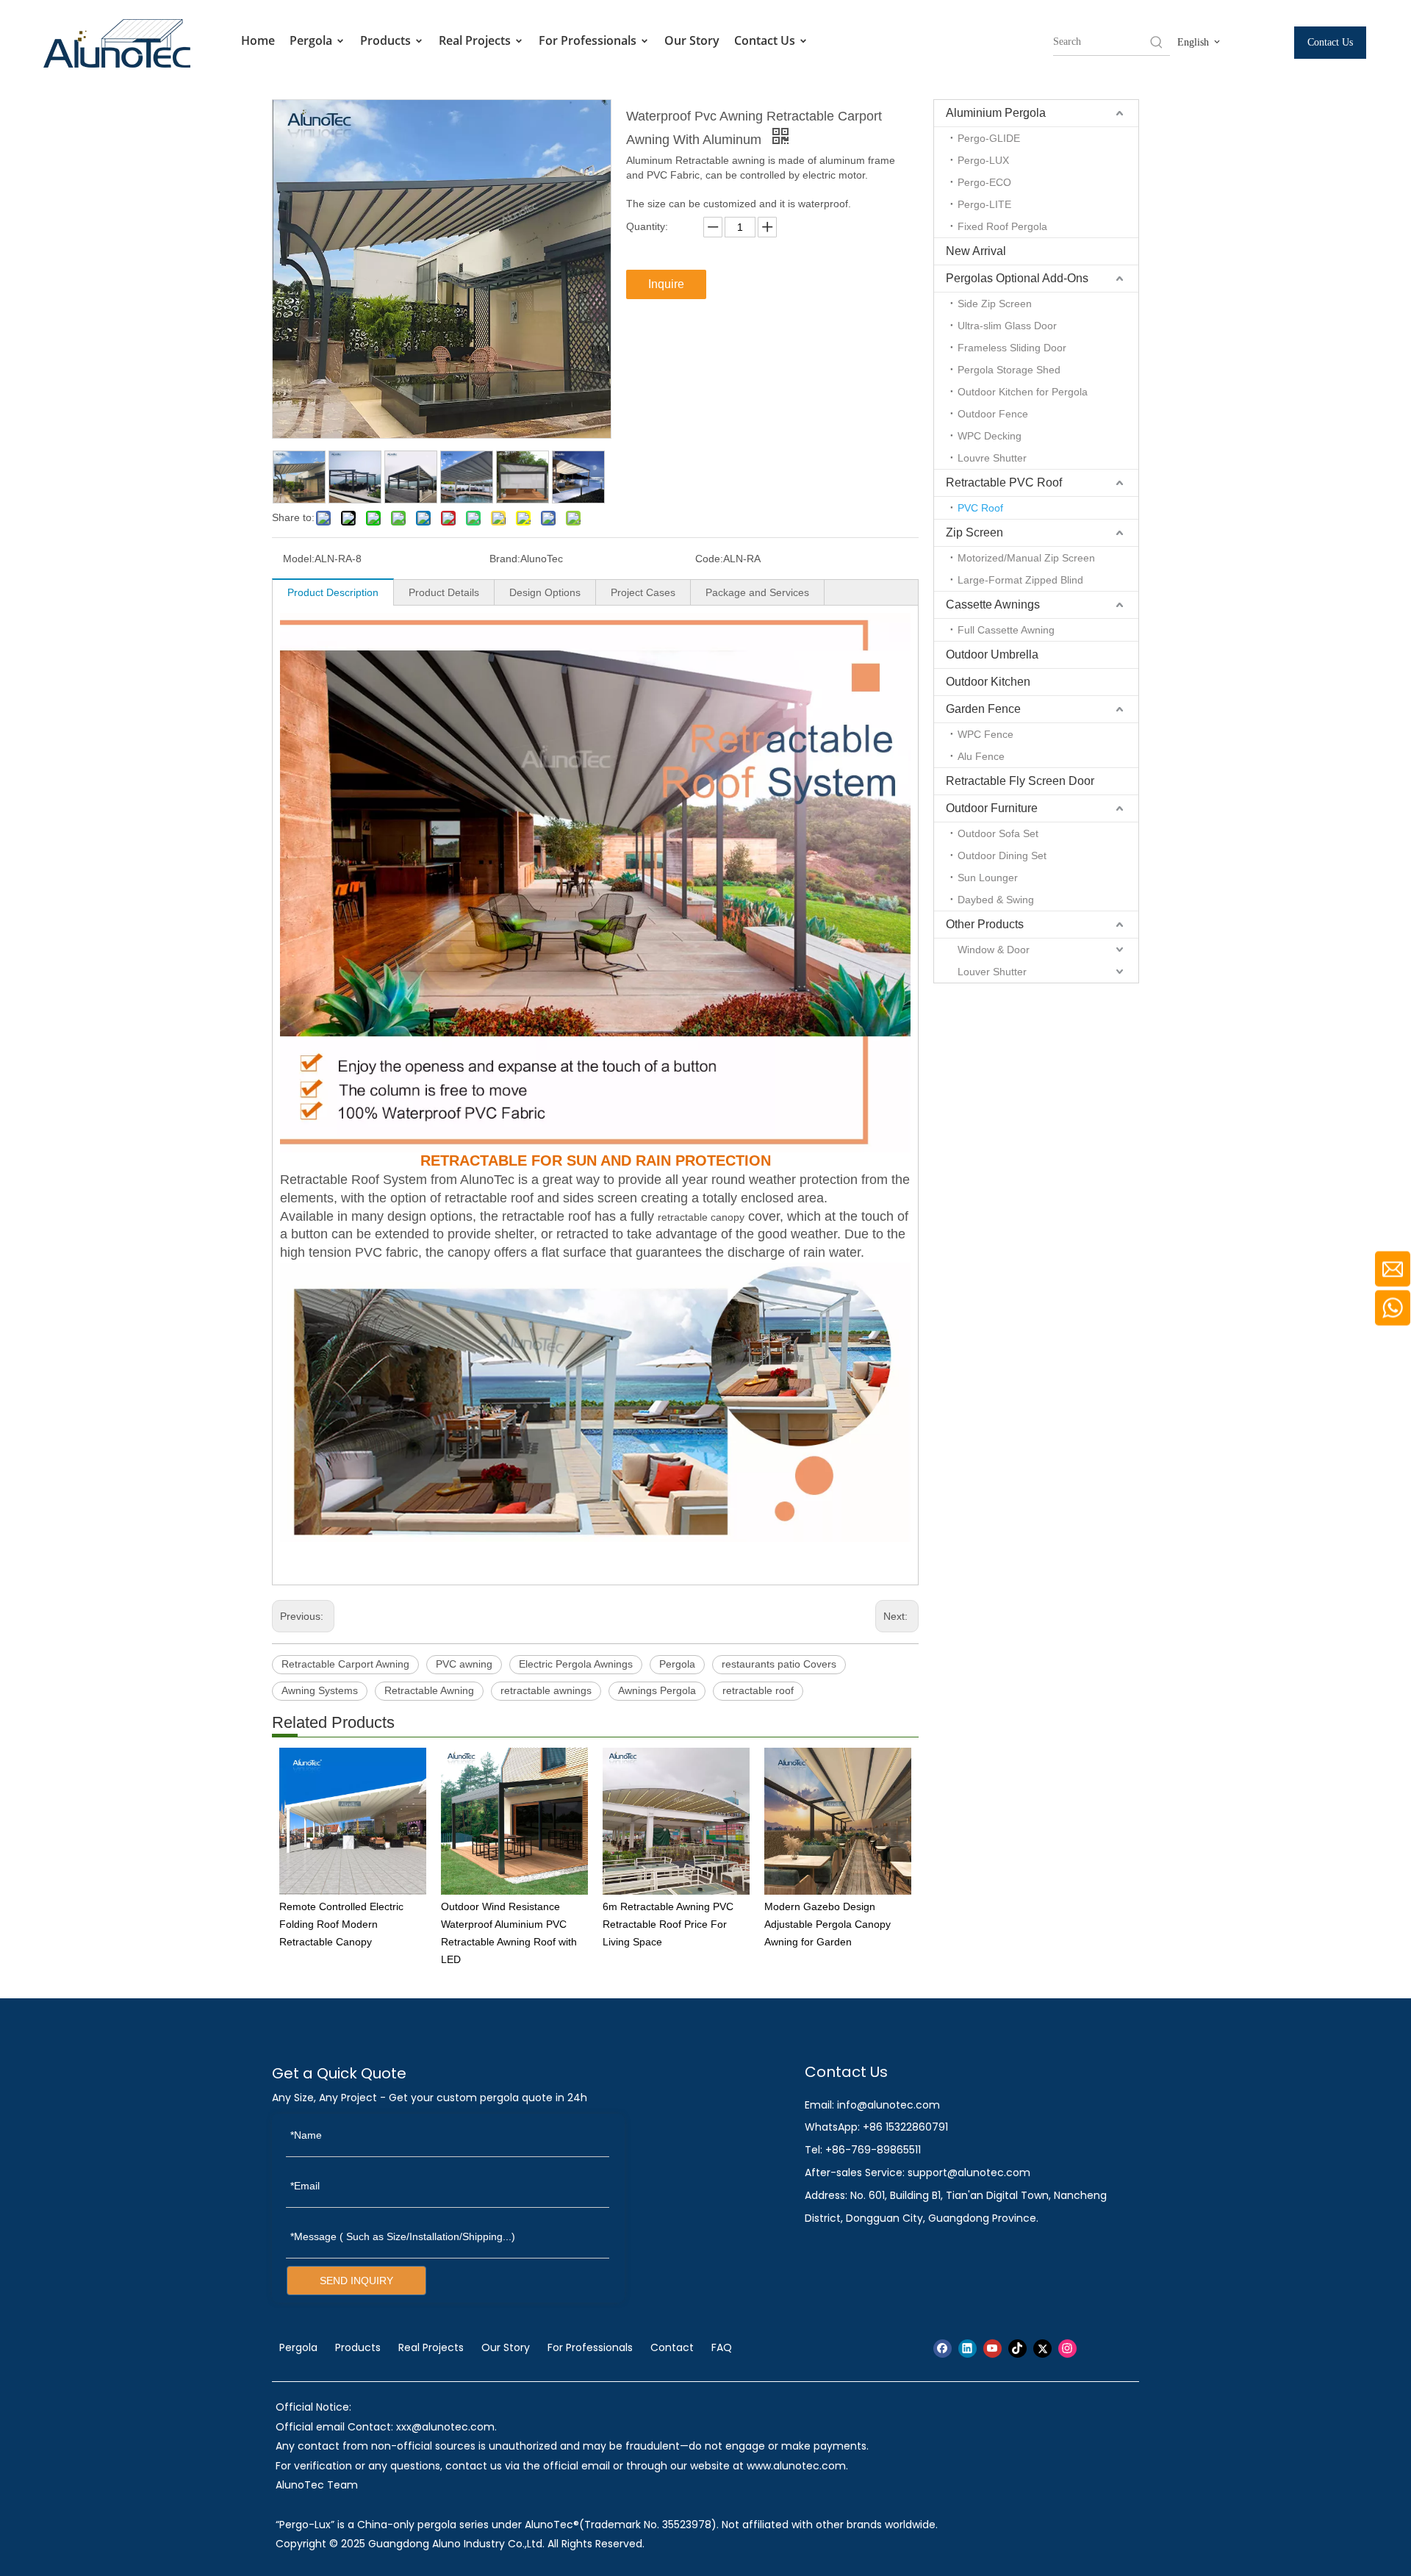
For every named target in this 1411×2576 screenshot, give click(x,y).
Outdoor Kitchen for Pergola (1023, 392)
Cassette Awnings (993, 604)
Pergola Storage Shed (1009, 370)
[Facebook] (943, 2349)
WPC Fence (985, 734)
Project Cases (643, 592)
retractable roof (758, 1690)
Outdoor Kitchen (988, 682)
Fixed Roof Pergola (1002, 226)
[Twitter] (1042, 2349)
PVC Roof (980, 508)
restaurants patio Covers (779, 1664)
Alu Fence (981, 756)
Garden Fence (983, 709)
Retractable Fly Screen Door (1020, 781)
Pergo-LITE (984, 204)
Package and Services (757, 592)
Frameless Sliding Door (1012, 348)
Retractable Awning (429, 1690)
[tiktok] (1017, 2349)
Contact (672, 2347)
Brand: (505, 559)
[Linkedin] (967, 2349)
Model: (299, 559)
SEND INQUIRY (356, 2281)
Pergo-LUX (983, 160)
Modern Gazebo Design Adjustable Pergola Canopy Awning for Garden (827, 1924)
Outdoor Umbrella (992, 654)
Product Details (444, 592)
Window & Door (994, 950)
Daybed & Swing (996, 900)
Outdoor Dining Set (1002, 855)
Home (258, 40)
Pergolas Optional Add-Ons (1017, 278)
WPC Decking (990, 436)
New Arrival (976, 251)
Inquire (666, 284)
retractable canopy (701, 1217)
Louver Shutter (992, 972)
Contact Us (766, 40)
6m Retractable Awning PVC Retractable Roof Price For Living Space (668, 1924)
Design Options (545, 592)
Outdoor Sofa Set (998, 833)
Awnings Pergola (657, 1690)
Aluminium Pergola (996, 113)
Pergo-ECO (984, 182)
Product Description (333, 592)
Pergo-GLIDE (989, 138)
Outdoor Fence (993, 414)
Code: (709, 559)
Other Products (985, 924)
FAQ (722, 2347)
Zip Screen (974, 532)
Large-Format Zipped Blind (1020, 580)
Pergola (312, 40)
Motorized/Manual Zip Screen (1026, 558)
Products (387, 40)
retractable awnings (546, 1690)
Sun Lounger (988, 878)
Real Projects (476, 40)
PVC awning (464, 1664)
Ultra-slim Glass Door (1007, 326)
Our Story (692, 40)
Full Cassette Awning (1006, 630)
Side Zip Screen (995, 304)
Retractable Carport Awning (345, 1664)
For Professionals (589, 40)
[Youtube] (992, 2349)
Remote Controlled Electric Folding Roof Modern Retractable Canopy (341, 1924)
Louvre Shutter (992, 458)
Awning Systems (320, 1690)
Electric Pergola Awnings (576, 1664)
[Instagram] (1067, 2349)
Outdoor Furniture (992, 808)
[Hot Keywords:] (1157, 42)
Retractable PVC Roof (1004, 482)
